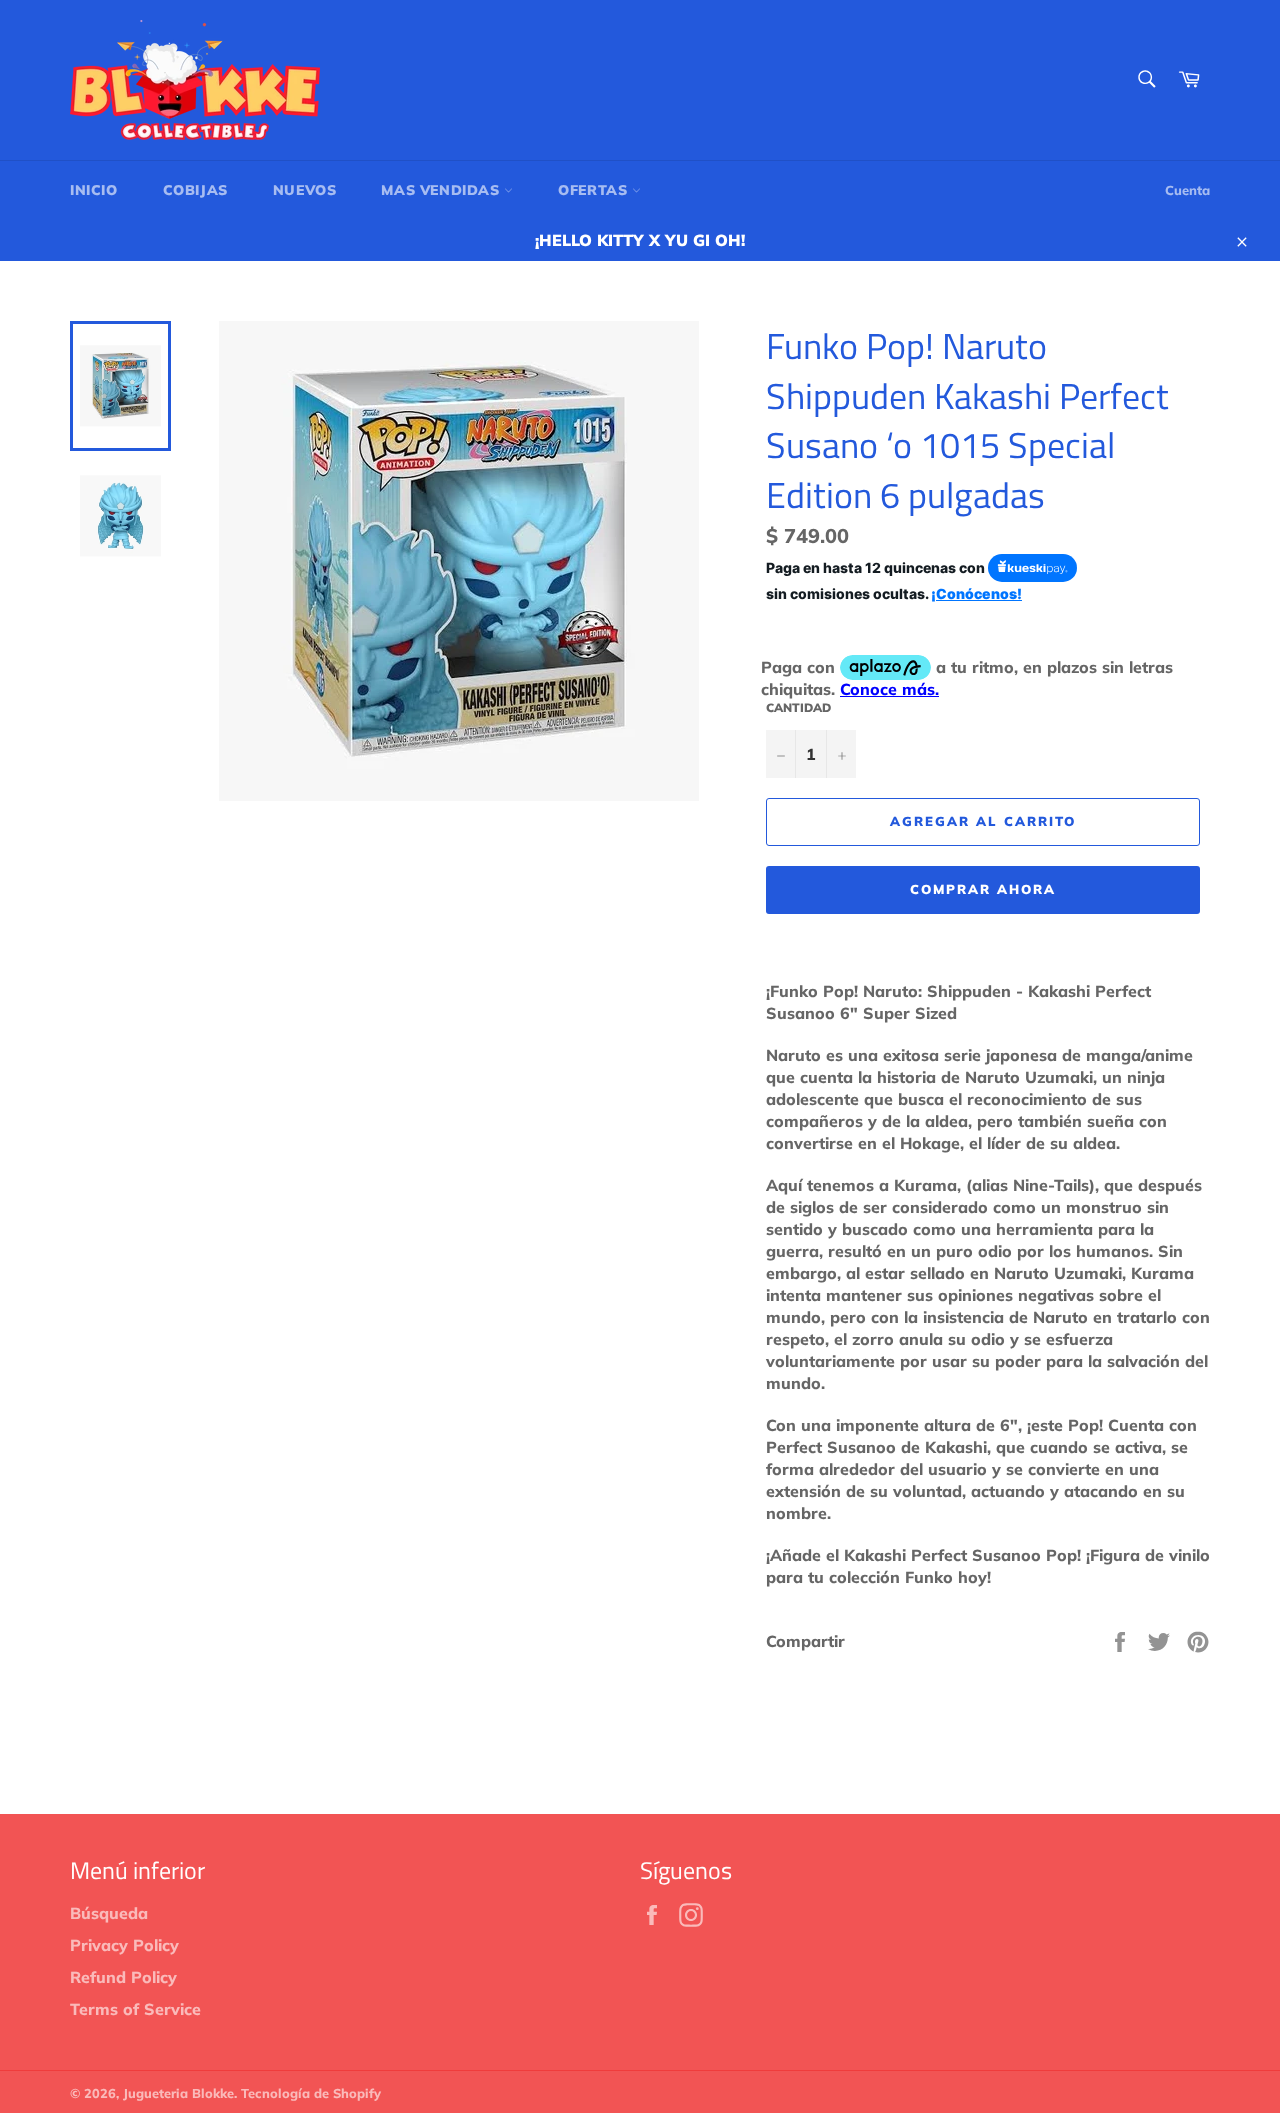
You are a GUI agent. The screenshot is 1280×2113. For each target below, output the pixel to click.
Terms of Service (135, 2009)
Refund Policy (123, 1977)
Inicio (94, 190)
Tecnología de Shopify (311, 2093)
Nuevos (305, 190)
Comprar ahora (982, 889)
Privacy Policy (124, 1945)
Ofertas (595, 190)
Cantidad (798, 707)
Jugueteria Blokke (178, 2093)
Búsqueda (109, 1913)
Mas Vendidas (442, 190)
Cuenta (1187, 190)
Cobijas (195, 190)
